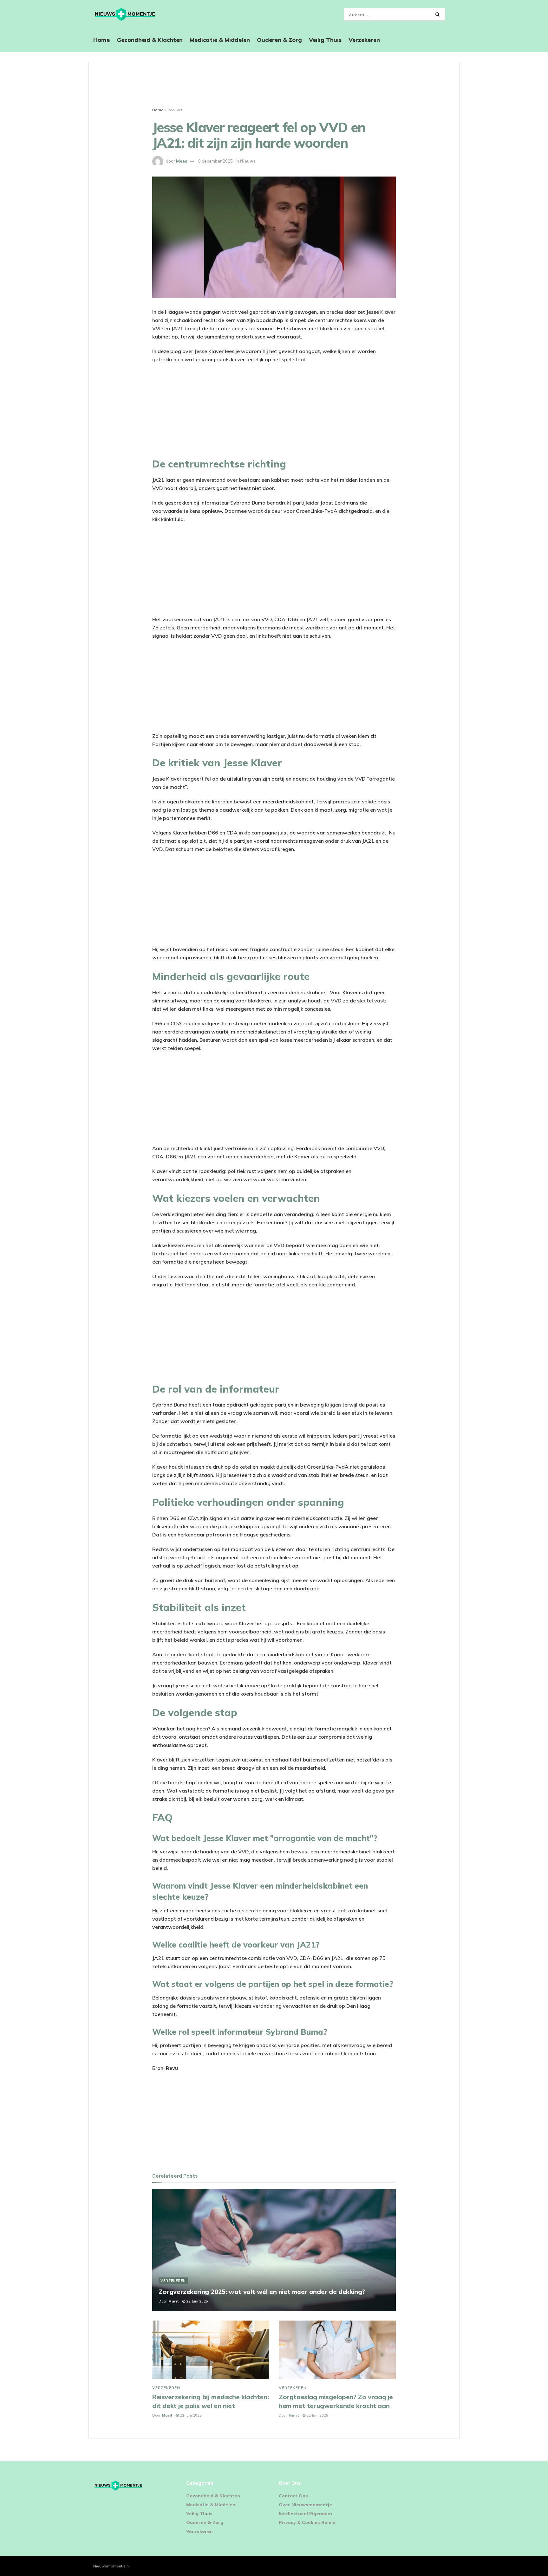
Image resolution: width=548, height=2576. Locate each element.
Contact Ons (293, 2496)
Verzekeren (364, 40)
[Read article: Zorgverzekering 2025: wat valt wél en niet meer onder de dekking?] (274, 2250)
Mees (182, 161)
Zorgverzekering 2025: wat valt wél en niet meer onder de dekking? (262, 2292)
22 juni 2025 (197, 2301)
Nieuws (175, 110)
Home (101, 40)
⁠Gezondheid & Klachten (150, 40)
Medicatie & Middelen (220, 40)
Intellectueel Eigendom (305, 2514)
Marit (174, 2301)
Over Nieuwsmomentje (305, 2505)
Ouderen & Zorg (279, 40)
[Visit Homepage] (125, 14)
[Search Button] (439, 14)
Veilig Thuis (325, 40)
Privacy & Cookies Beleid (307, 2522)
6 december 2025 (215, 161)
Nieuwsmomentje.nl (111, 2566)
